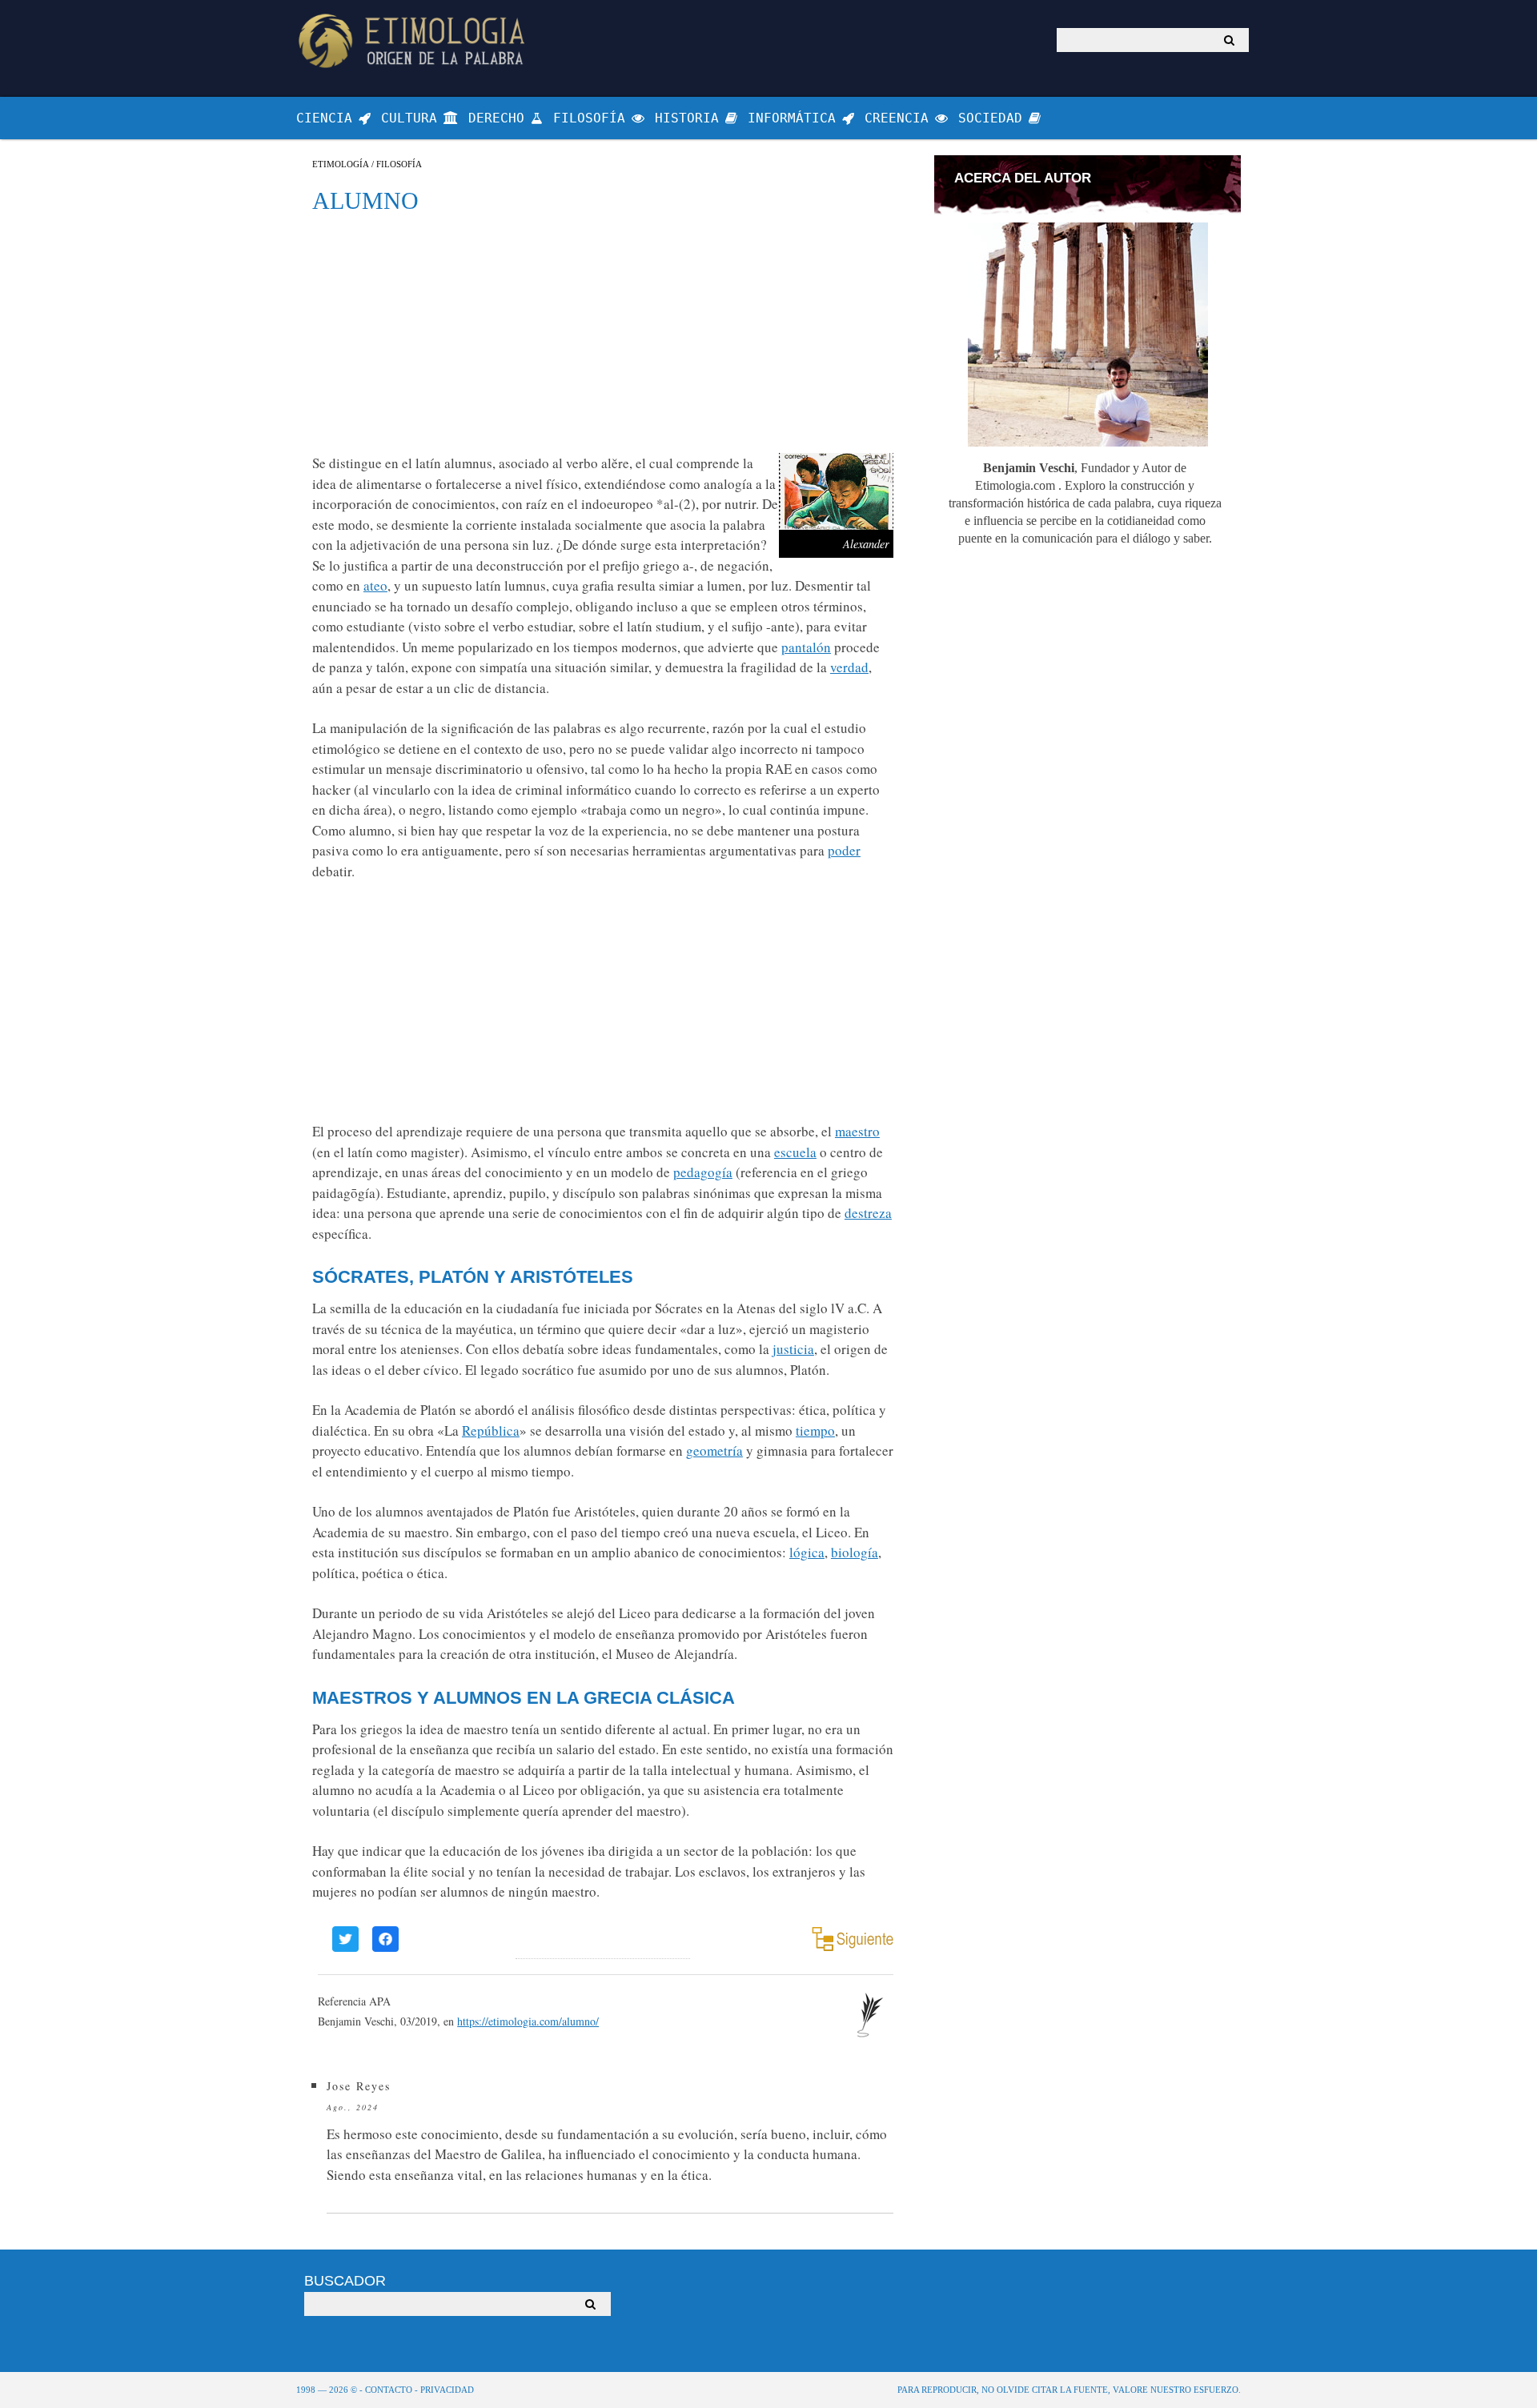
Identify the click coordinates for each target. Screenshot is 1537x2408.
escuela (795, 1152)
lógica (807, 1552)
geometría (714, 1450)
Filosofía (399, 164)
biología (855, 1552)
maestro (857, 1131)
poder (844, 850)
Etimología (341, 164)
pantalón (806, 647)
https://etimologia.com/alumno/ (528, 2021)
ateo (375, 585)
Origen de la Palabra (414, 40)
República (491, 1430)
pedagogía (703, 1172)
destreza (868, 1213)
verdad (849, 667)
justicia (793, 1349)
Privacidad (447, 2390)
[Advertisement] (603, 333)
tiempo (815, 1430)
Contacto (389, 2390)
